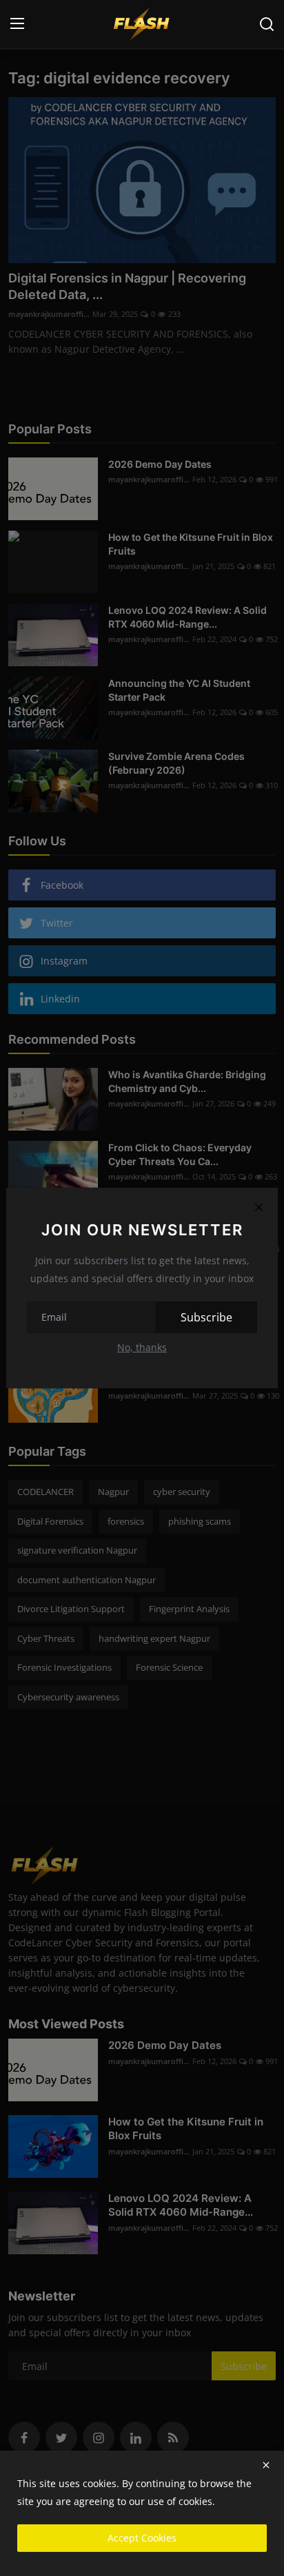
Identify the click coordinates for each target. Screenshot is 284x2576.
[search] (267, 24)
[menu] (17, 24)
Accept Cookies (142, 2538)
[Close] (258, 1207)
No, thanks (142, 1347)
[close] (266, 2465)
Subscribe (206, 1317)
